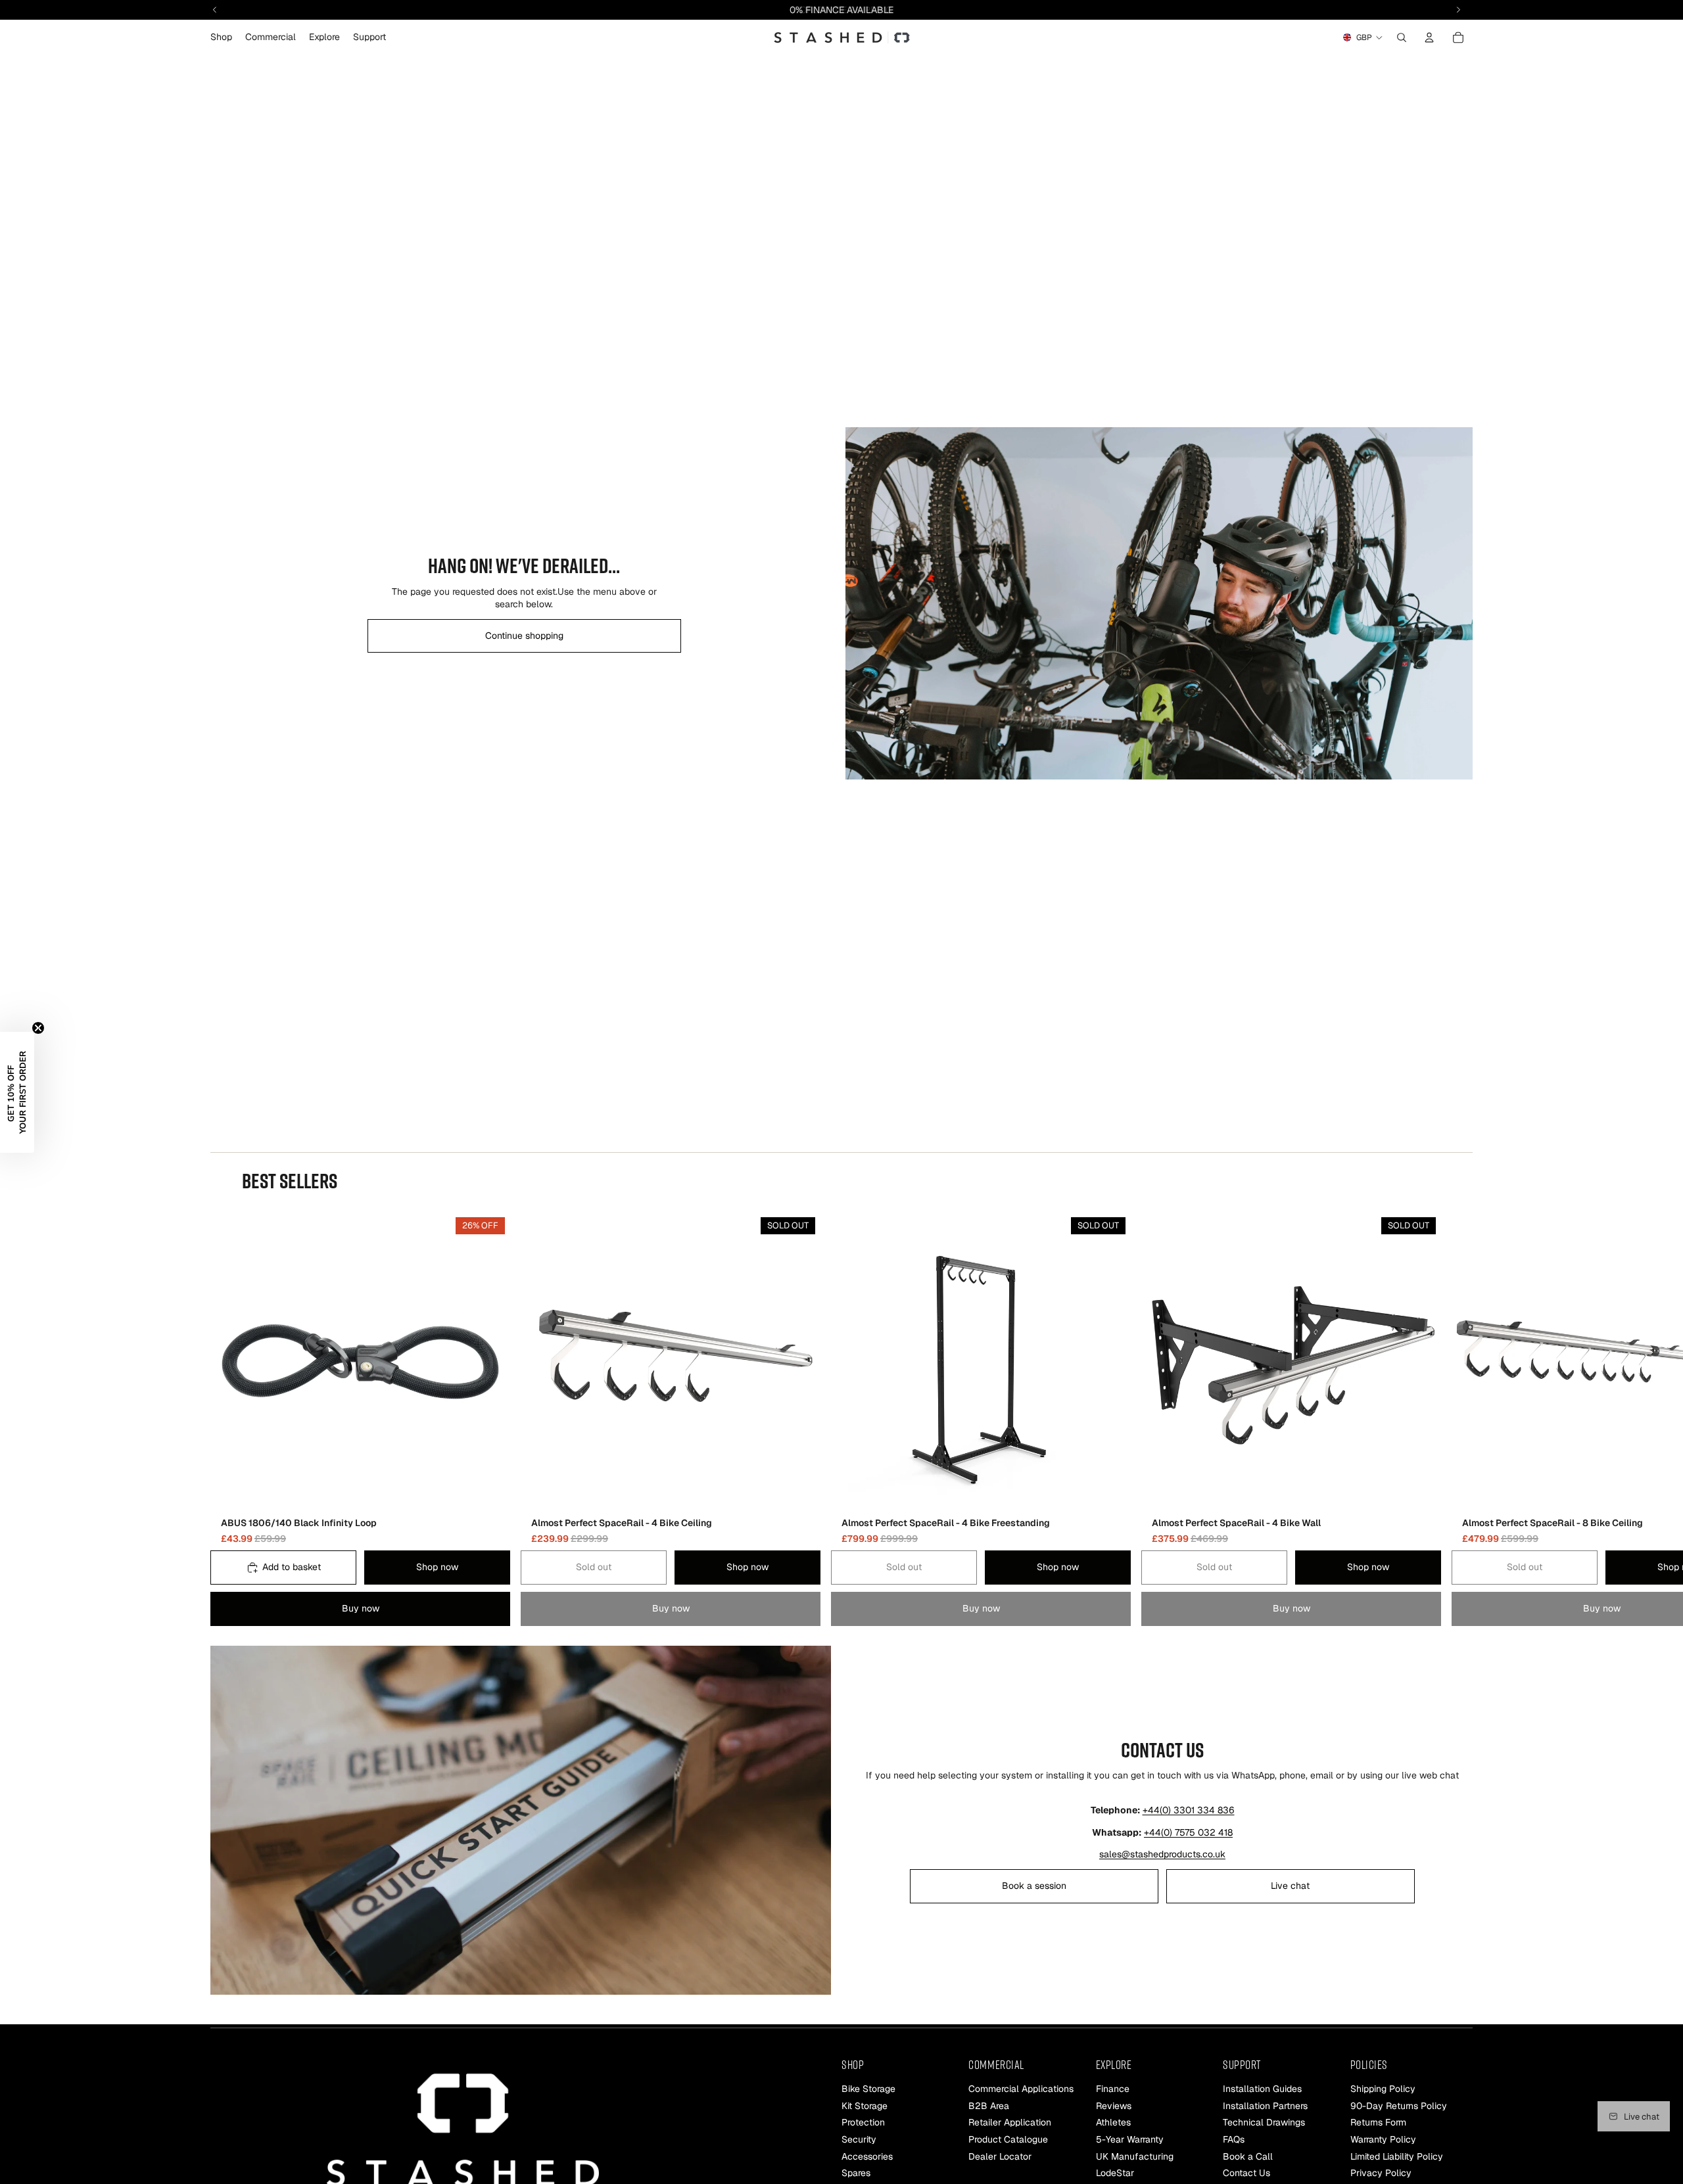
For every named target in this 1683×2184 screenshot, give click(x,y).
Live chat (1290, 1886)
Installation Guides (1262, 2089)
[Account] (1429, 37)
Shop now (437, 1568)
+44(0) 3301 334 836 (1189, 1810)
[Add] (490, 1491)
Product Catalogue (1008, 2139)
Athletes (1113, 2123)
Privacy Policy (1381, 2173)
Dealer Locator (1000, 2156)
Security (859, 2139)
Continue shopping (524, 636)
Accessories (867, 2156)
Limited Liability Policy (1397, 2156)
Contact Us (1246, 2173)
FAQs (1234, 2139)
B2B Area (989, 2106)
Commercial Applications (1021, 2089)
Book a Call (1248, 2156)
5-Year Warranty (1130, 2139)
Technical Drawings (1264, 2123)
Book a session (1034, 1886)
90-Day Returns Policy (1399, 2106)
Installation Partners (1265, 2106)
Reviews (1114, 2106)
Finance (1113, 2089)
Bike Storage (868, 2089)
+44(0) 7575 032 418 (1188, 1832)
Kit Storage (865, 2106)
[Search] (1402, 37)
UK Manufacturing (1135, 2156)
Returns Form (1378, 2123)
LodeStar (1115, 2173)
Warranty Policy (1383, 2139)
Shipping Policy (1383, 2089)
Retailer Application (1010, 2123)
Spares (856, 2173)
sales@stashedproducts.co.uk (1162, 1854)
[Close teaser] (38, 1028)
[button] (17, 1092)
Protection (863, 2123)
